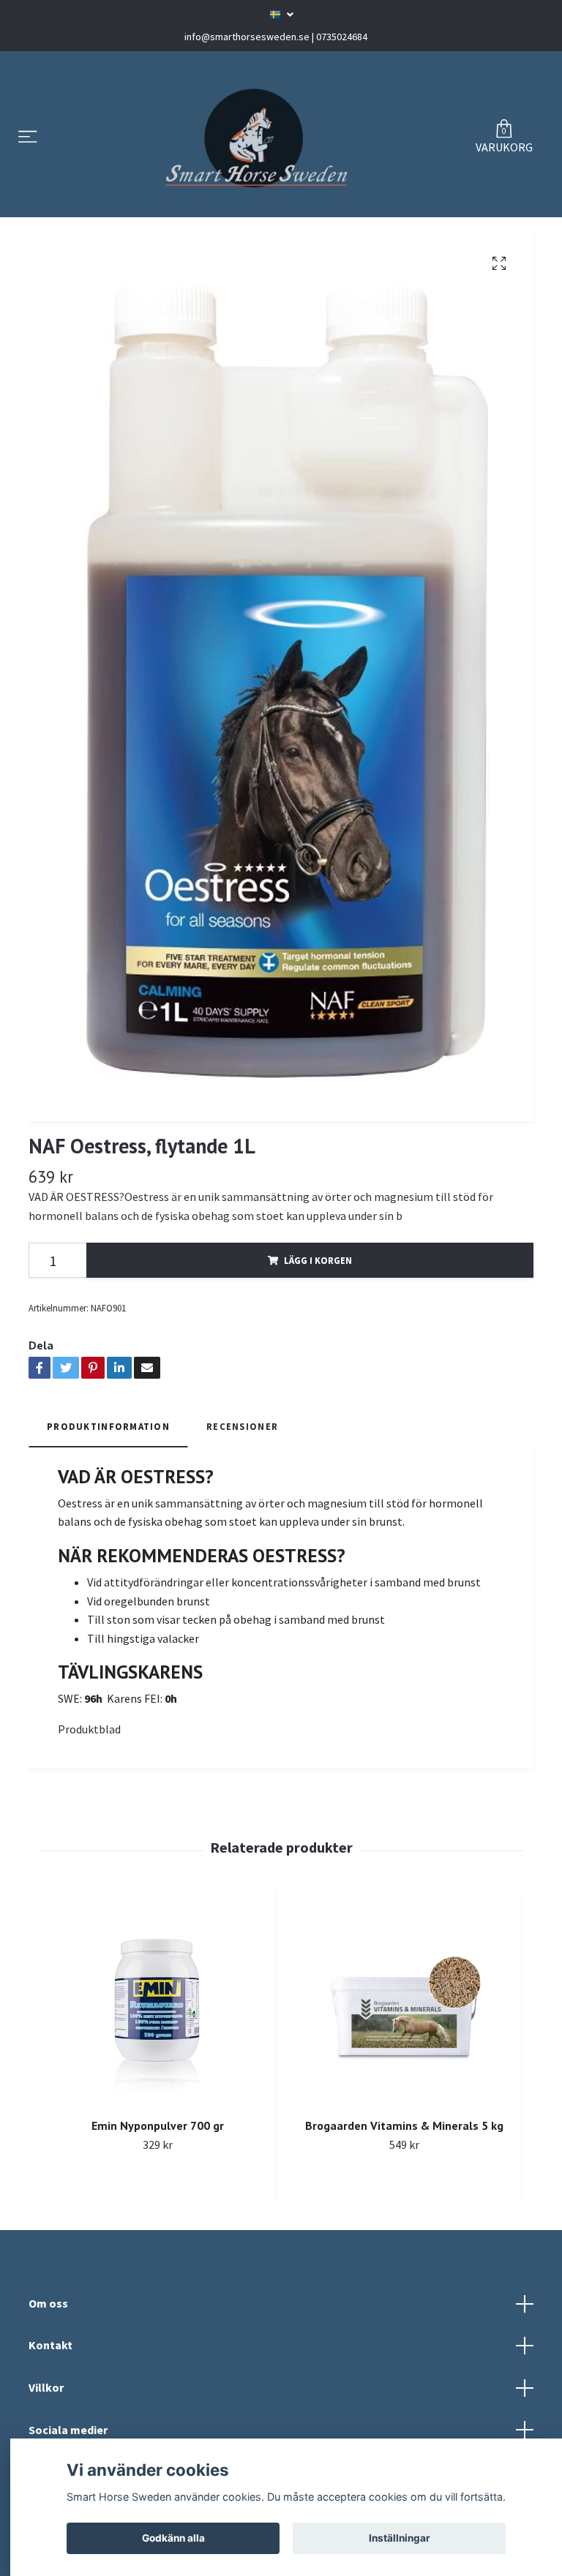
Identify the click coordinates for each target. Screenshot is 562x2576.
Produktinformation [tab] (108, 1426)
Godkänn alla (173, 2538)
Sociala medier (68, 2430)
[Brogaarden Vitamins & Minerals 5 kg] (404, 2003)
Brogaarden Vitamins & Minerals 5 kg (404, 2125)
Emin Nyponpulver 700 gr (158, 2125)
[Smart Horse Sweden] (254, 138)
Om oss (48, 2303)
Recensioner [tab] (242, 1426)
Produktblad (89, 1729)
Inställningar (400, 2538)
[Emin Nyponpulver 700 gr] (157, 2003)
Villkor (46, 2387)
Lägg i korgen (318, 1260)
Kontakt (50, 2345)
